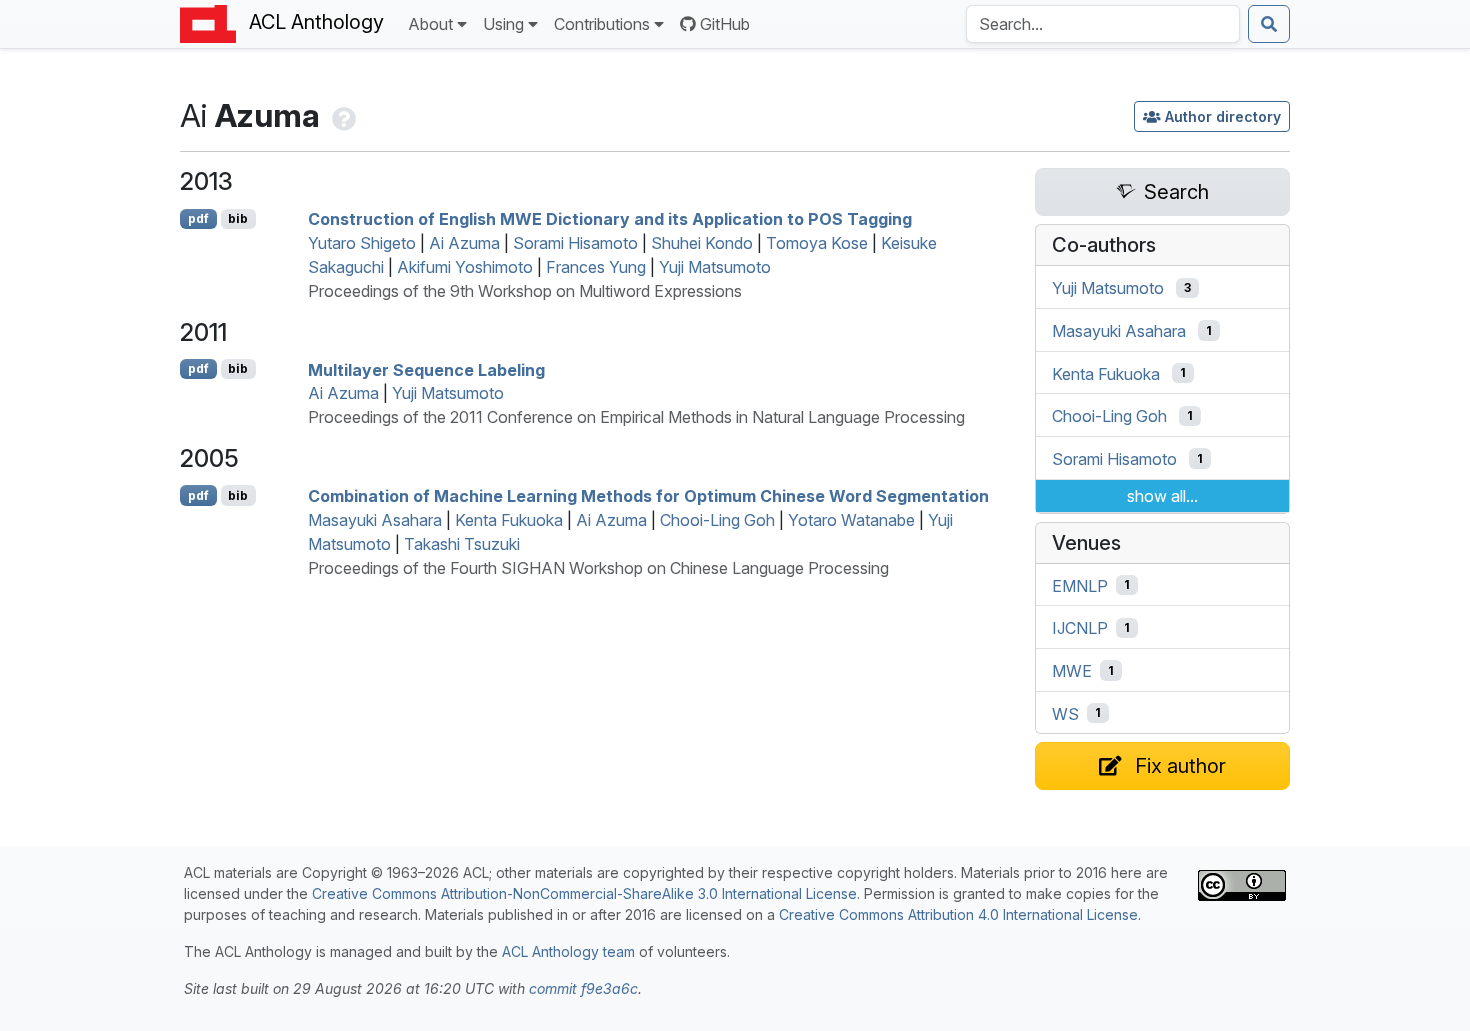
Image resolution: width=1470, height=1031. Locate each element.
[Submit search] (1269, 24)
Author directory (1223, 116)
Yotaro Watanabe (851, 520)
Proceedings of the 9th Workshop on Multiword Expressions (525, 291)
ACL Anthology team (568, 951)
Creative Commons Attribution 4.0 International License (958, 914)
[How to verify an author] (342, 115)
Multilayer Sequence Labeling (426, 369)
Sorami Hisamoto (575, 243)
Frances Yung (596, 267)
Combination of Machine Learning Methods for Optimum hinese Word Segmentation (648, 496)
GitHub (725, 24)
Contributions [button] (602, 24)
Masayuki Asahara (375, 520)
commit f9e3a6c (583, 988)
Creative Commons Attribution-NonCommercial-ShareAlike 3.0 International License (584, 893)
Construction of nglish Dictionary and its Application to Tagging (610, 219)
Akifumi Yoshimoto (465, 267)
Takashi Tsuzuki (462, 544)
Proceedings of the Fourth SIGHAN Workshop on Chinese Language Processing (598, 568)
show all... (1162, 496)
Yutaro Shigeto (362, 243)
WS (1065, 713)
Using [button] (503, 24)
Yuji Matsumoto (715, 267)
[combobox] (1103, 24)
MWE (1072, 671)
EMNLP (1080, 585)
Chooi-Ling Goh (717, 520)
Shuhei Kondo (702, 243)
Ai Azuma (464, 243)
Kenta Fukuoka (509, 520)
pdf (198, 218)
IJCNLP (1080, 628)
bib (238, 218)
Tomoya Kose (817, 243)
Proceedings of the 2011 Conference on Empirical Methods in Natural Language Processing (636, 417)
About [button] (430, 24)
